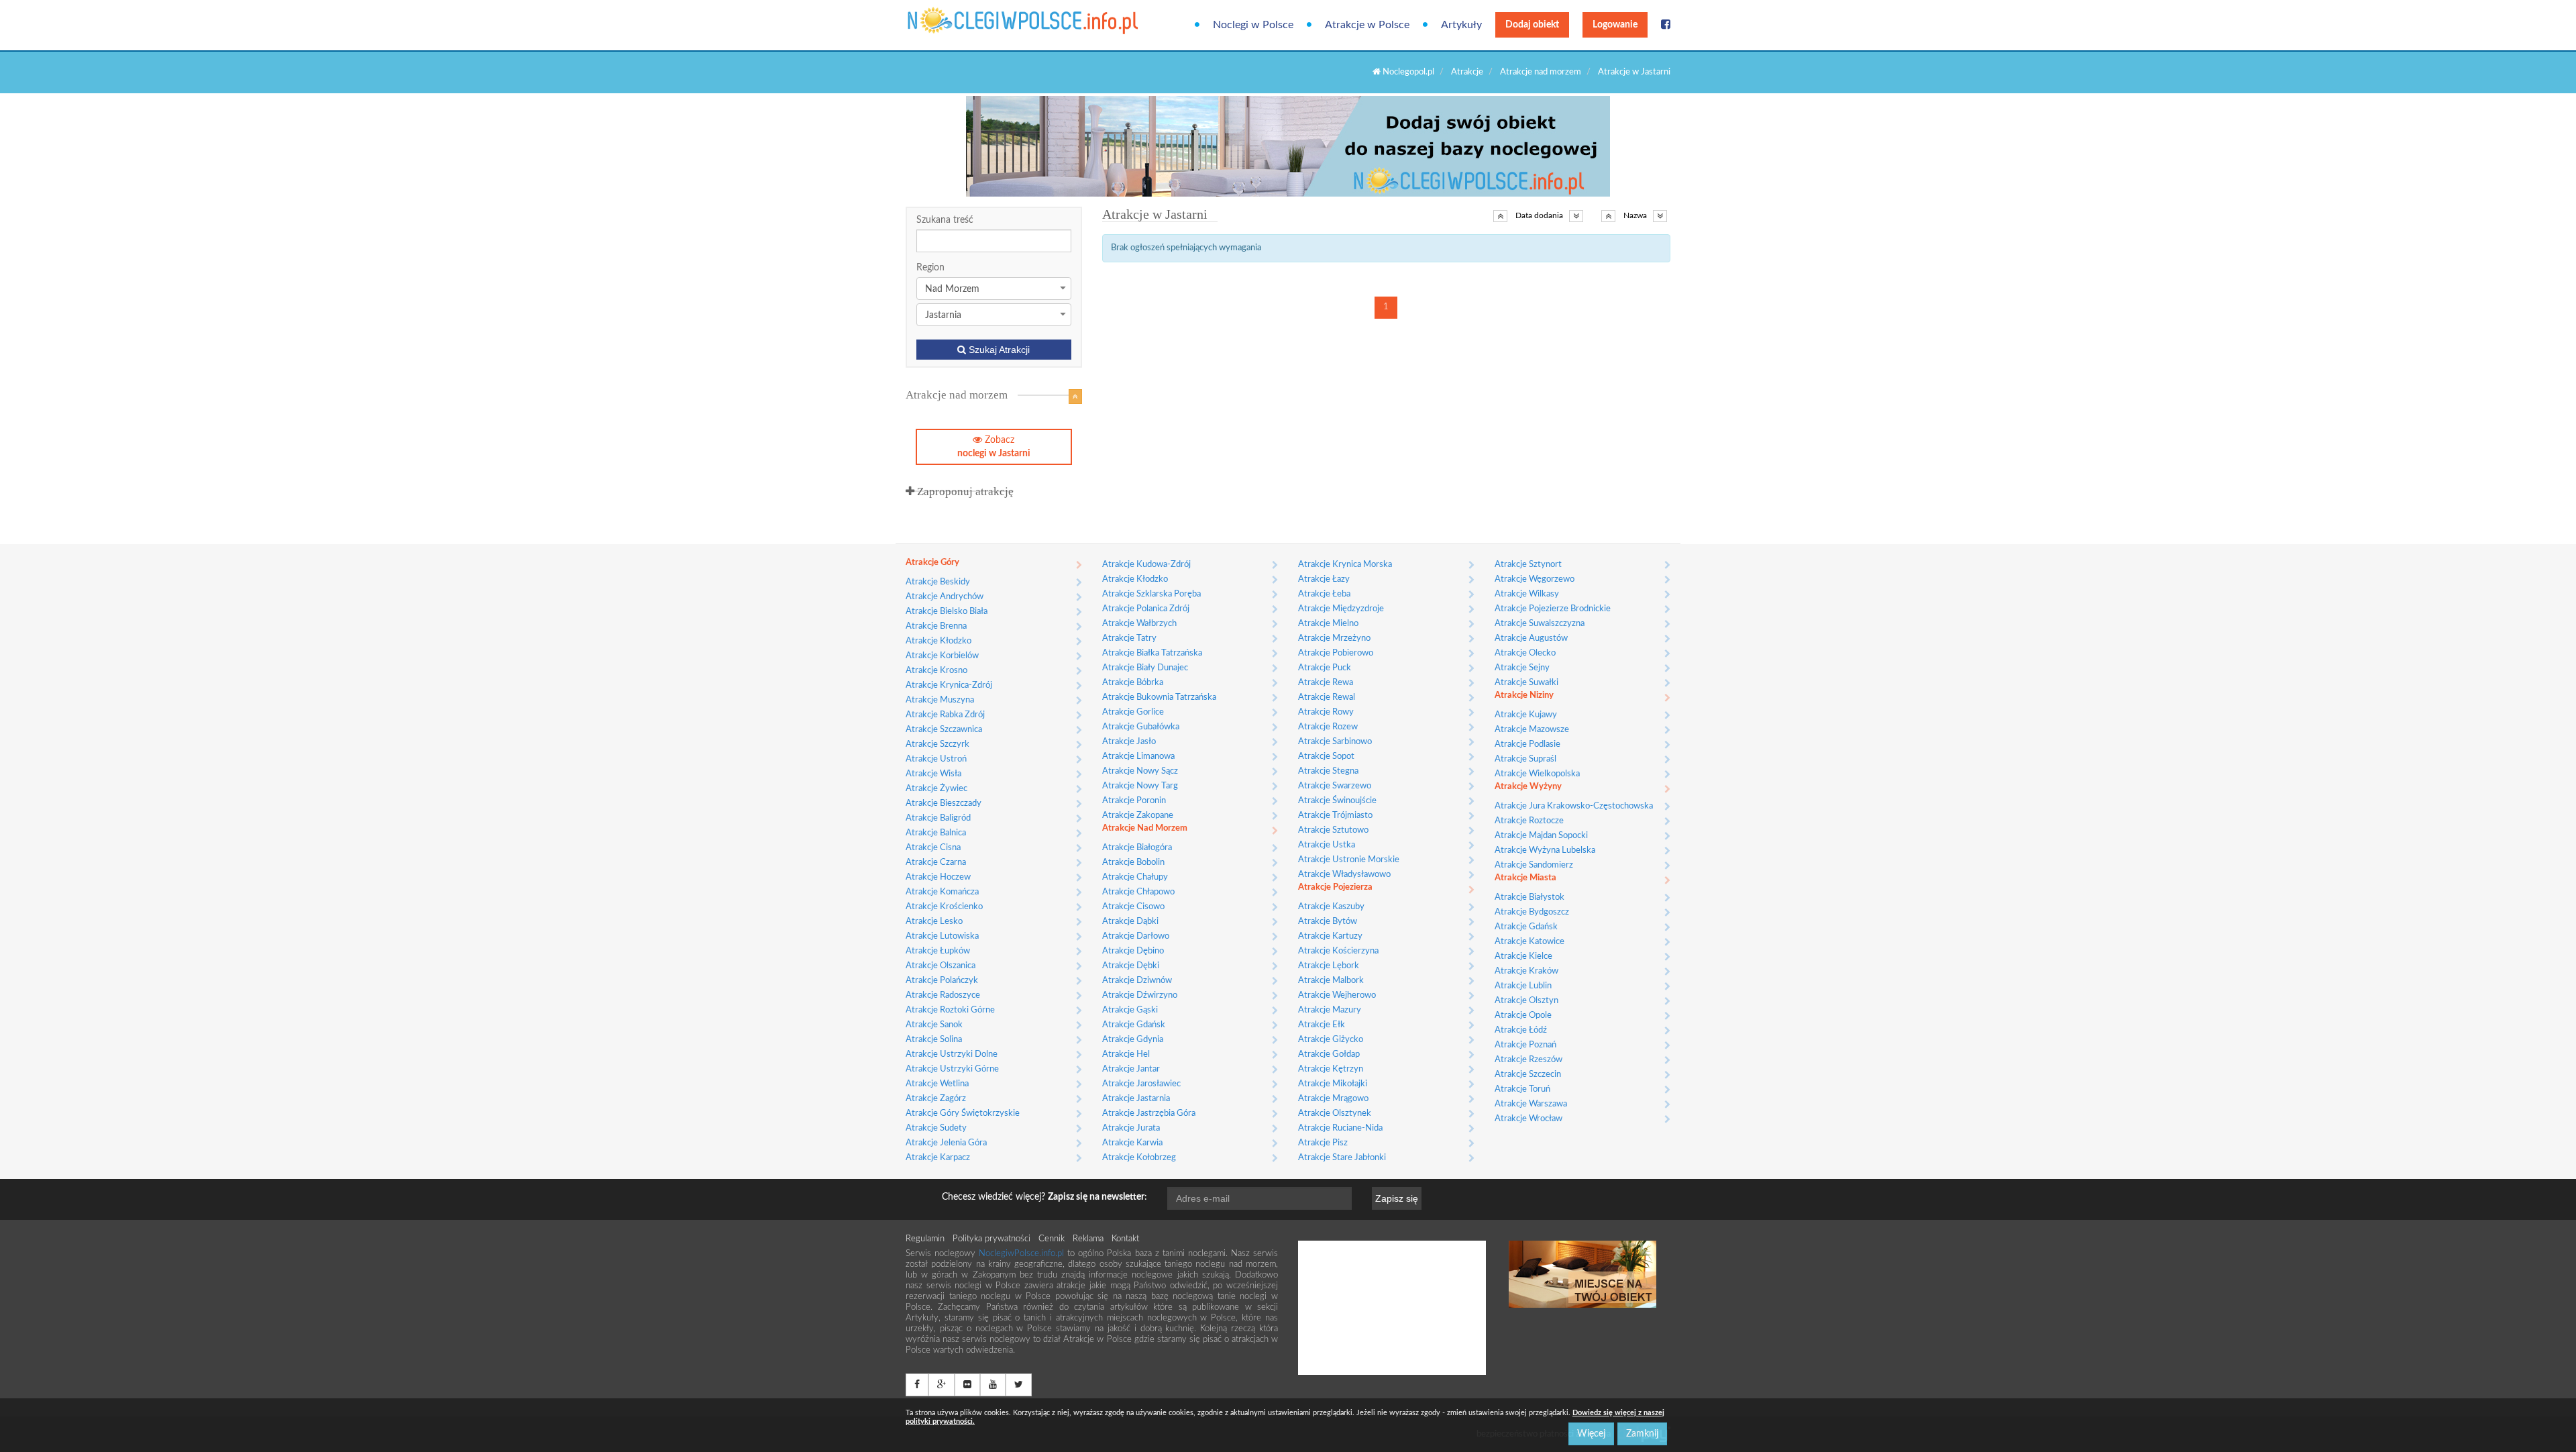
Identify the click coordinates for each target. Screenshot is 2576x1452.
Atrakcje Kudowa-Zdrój (1146, 565)
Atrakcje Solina (934, 1040)
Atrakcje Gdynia (1133, 1040)
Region (930, 268)
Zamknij (1642, 1434)
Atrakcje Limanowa (1138, 757)
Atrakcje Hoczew (938, 877)
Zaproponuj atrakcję (964, 491)
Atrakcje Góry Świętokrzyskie (963, 1113)
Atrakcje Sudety (936, 1128)
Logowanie (1615, 25)
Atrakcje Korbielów (942, 656)
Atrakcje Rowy (1326, 712)
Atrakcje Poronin (1134, 801)
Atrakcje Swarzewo (1335, 786)
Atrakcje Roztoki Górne (950, 1010)
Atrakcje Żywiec (936, 789)
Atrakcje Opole (1523, 1016)
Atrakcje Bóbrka (1133, 683)
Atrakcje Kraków (1526, 971)
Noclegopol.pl (1407, 72)
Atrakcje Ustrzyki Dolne (952, 1054)
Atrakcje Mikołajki (1333, 1084)
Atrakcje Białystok (1529, 897)
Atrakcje (1467, 72)
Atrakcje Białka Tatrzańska (1152, 653)
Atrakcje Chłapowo (1138, 892)
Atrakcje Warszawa (1531, 1104)
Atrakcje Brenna (936, 626)
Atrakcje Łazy (1324, 579)
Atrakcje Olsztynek (1335, 1113)
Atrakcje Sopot (1326, 757)
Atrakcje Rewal (1327, 697)
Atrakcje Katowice (1529, 942)
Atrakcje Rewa (1326, 683)
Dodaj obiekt (1532, 25)
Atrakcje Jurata (1131, 1128)
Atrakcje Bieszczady (944, 803)
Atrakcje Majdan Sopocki (1541, 836)
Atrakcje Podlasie (1527, 744)
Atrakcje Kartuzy (1330, 936)
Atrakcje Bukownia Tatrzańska (1159, 697)
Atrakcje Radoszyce (943, 995)
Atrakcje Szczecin (1528, 1075)
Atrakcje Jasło (1129, 742)
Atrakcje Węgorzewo (1535, 579)
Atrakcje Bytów (1328, 922)
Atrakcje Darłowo (1136, 936)
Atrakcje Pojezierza (1335, 887)
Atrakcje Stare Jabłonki (1342, 1158)
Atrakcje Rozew (1328, 727)
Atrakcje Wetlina (937, 1084)
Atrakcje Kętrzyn (1331, 1069)
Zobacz (994, 447)
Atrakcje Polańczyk (942, 981)
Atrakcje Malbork (1331, 981)
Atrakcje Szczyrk (937, 744)
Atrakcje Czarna (936, 863)
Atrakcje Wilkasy (1527, 594)
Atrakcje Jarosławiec (1141, 1084)
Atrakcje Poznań (1525, 1045)
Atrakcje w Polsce (1367, 25)
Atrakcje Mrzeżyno (1334, 638)
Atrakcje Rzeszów (1528, 1060)
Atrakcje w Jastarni (1634, 72)
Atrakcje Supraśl (1525, 759)
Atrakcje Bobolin (1133, 863)
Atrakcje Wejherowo (1337, 995)
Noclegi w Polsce (1253, 25)
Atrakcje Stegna (1328, 771)
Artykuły (1461, 25)
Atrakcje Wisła (933, 774)
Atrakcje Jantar (1131, 1069)
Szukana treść (945, 220)
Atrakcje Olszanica (941, 966)
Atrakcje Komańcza (942, 892)
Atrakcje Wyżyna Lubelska (1545, 850)
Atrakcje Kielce (1523, 956)
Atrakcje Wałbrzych (1139, 624)
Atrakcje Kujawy (1526, 715)
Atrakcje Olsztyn (1526, 1001)
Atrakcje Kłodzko (938, 641)
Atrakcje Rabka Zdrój (945, 715)
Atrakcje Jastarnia (1136, 1099)
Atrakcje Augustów (1531, 638)
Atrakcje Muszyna (940, 700)
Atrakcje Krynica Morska (1345, 565)
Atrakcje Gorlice (1133, 712)
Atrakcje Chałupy (1135, 877)
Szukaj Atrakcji (998, 350)
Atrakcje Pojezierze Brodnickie (1553, 609)
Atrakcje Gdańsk (1134, 1025)
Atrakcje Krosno (936, 671)
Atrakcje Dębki (1131, 966)
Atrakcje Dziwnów (1137, 981)
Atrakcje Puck (1325, 668)
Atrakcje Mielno (1328, 624)
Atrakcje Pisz (1323, 1143)
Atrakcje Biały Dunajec (1145, 668)
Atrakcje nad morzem (1541, 72)
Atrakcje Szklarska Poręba (1151, 594)
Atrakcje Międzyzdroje (1341, 609)
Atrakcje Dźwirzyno (1140, 995)
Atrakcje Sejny (1522, 668)
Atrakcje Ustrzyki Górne (952, 1069)
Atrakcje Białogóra (1137, 848)
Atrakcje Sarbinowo (1335, 742)
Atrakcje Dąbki (1130, 922)
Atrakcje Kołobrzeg (1139, 1158)
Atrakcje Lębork (1329, 966)
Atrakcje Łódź (1521, 1030)
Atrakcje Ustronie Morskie (1349, 860)
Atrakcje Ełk (1322, 1025)
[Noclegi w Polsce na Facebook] (1666, 25)
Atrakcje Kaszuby (1331, 907)
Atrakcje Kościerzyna (1338, 951)
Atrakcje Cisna (933, 848)
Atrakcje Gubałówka (1141, 727)
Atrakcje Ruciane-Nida (1340, 1128)
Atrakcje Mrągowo (1333, 1099)
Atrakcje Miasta (1525, 878)
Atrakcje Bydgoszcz (1532, 912)
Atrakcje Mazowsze (1532, 730)
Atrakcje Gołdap (1329, 1054)
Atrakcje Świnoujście (1337, 801)
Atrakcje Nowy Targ (1140, 786)
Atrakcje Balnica (936, 833)
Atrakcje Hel (1126, 1054)
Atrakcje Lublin (1523, 986)
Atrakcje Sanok (934, 1025)
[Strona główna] (961, 20)
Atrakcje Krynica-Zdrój (949, 685)
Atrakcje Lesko (934, 922)
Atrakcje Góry (932, 563)
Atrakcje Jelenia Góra (946, 1143)
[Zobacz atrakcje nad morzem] (1075, 397)
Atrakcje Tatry (1129, 638)
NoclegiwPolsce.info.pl (1023, 1254)
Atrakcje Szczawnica (944, 730)
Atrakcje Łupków (938, 951)
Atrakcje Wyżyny (1528, 787)
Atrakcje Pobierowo (1336, 653)
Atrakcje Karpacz (938, 1158)
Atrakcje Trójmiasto (1335, 816)
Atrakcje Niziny (1524, 695)
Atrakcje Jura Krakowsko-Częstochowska (1574, 806)
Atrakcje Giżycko (1331, 1040)
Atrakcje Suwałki (1526, 683)
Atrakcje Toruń (1522, 1089)
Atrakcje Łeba (1324, 594)
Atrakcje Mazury (1330, 1010)
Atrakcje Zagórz (936, 1099)
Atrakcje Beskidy (938, 582)
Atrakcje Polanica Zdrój (1146, 609)
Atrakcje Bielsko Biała (947, 612)
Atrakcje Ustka (1327, 845)
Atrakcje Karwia (1132, 1143)
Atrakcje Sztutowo (1333, 830)
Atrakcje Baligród (938, 818)
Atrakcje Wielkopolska (1537, 774)
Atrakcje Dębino (1133, 951)
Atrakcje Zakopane (1138, 816)
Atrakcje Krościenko (944, 907)
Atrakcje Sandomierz (1534, 865)
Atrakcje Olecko (1525, 653)
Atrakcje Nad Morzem (1145, 828)
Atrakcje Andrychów (945, 597)
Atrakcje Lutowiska (942, 936)
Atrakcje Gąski (1130, 1010)
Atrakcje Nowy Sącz (1140, 771)
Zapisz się (1397, 1198)
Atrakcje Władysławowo (1344, 875)
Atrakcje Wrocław (1528, 1119)
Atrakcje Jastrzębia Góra (1149, 1113)
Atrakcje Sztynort (1528, 565)
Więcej (1591, 1434)
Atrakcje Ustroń (936, 759)
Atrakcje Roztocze (1529, 821)
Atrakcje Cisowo (1133, 907)
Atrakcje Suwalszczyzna (1540, 624)
